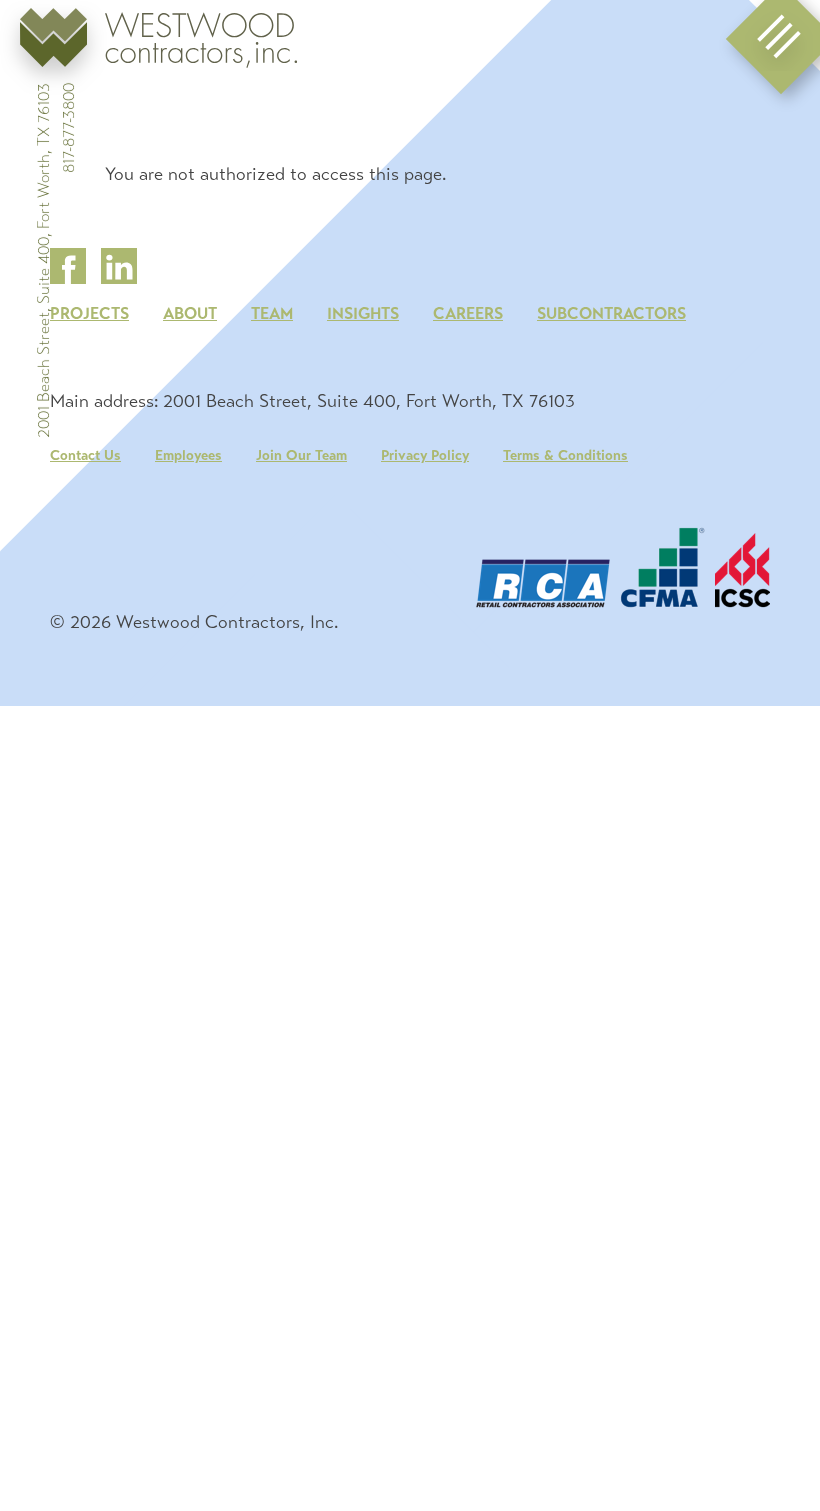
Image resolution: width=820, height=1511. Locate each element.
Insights (363, 314)
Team (272, 314)
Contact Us (85, 455)
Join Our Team (301, 455)
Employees (188, 455)
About (190, 314)
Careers (468, 314)
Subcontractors (611, 314)
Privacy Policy (425, 455)
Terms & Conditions (565, 455)
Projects (89, 314)
